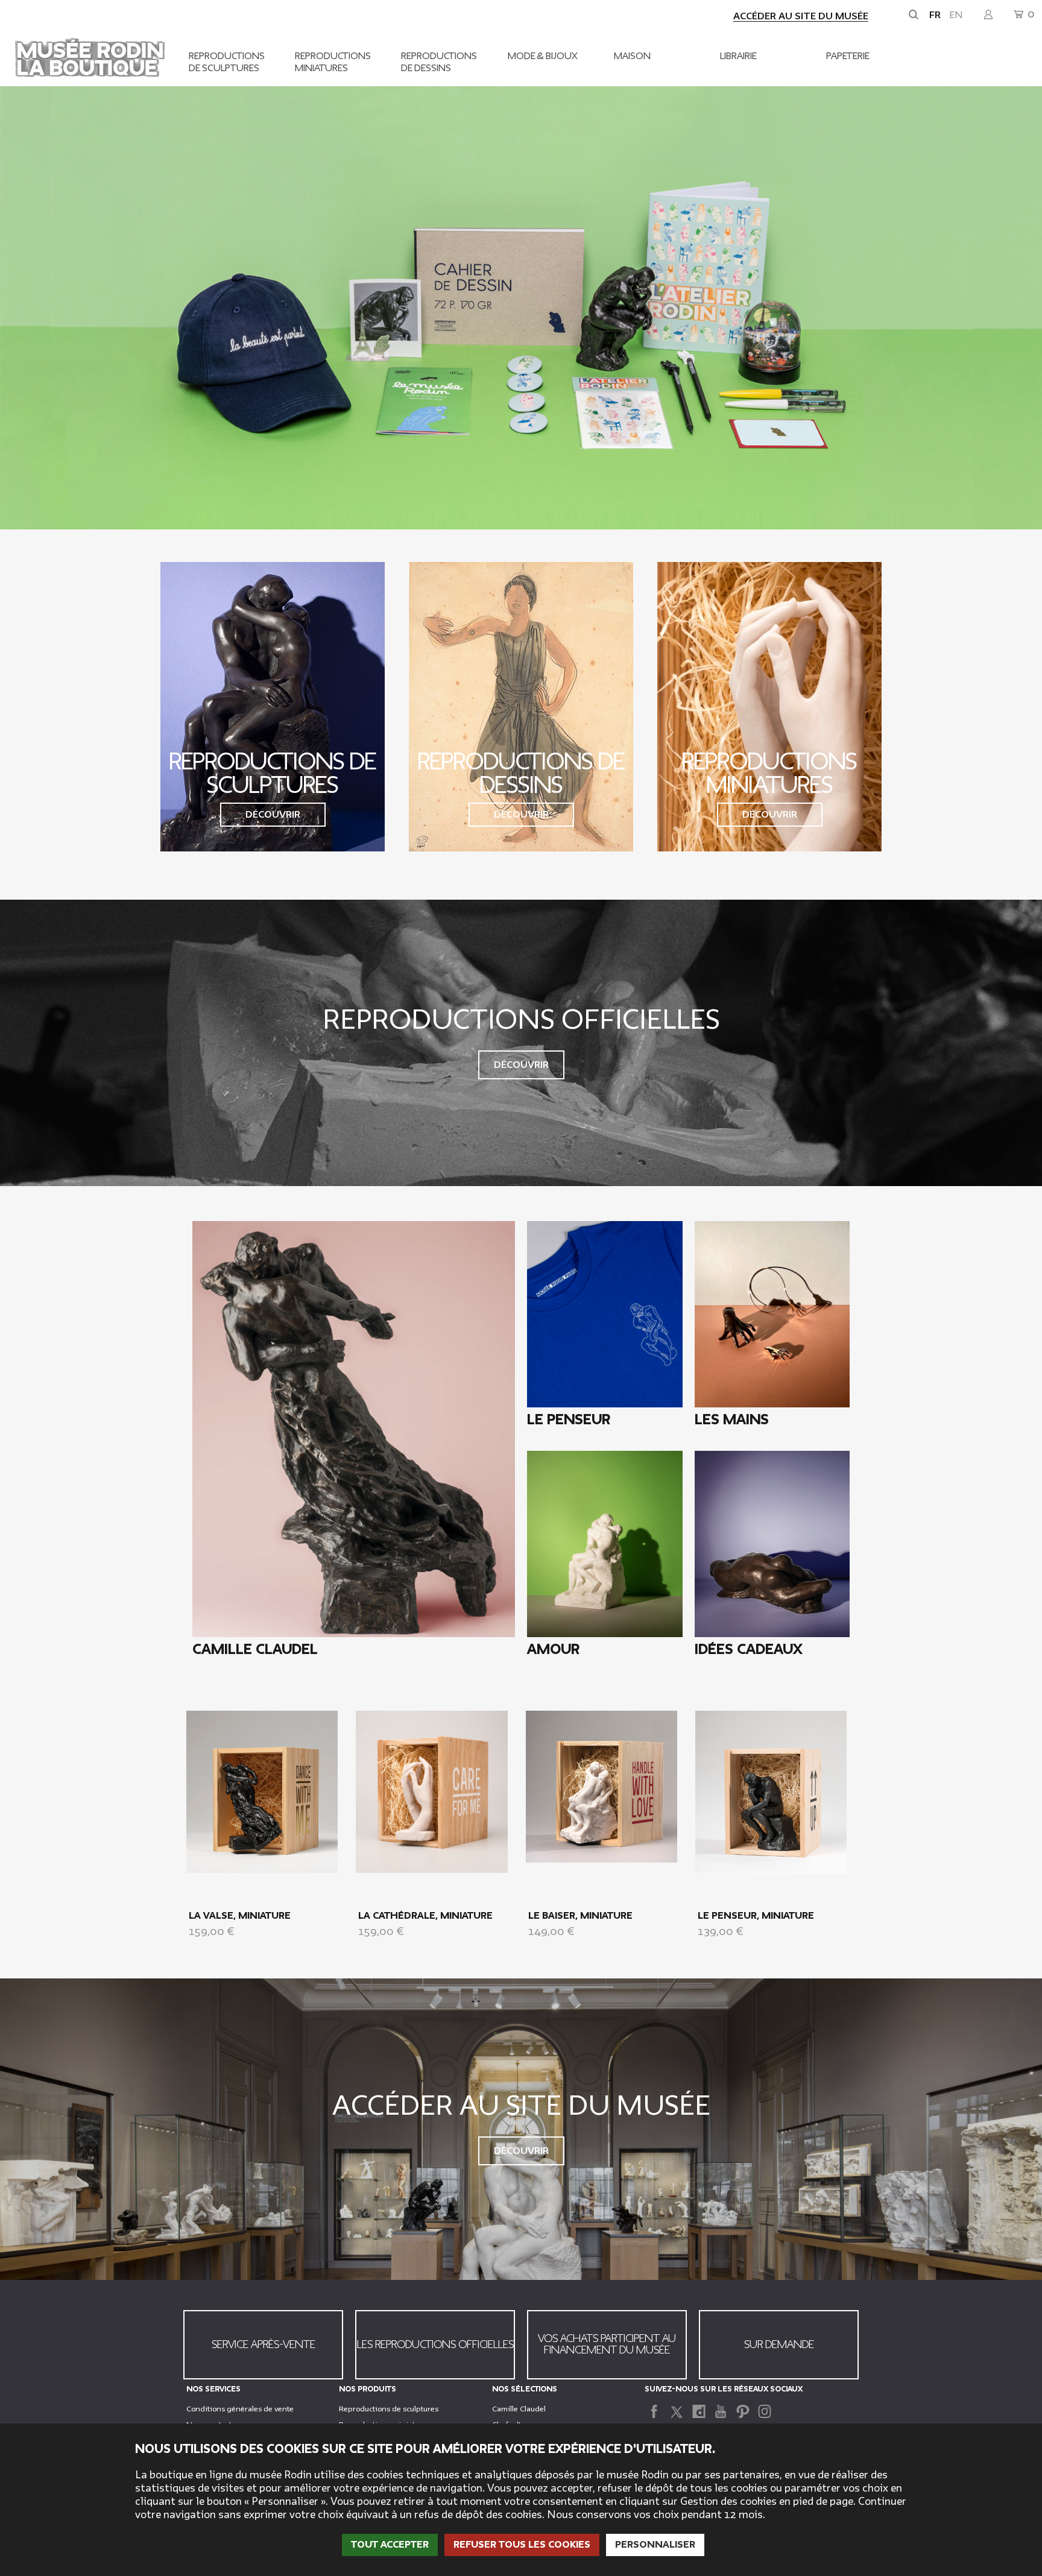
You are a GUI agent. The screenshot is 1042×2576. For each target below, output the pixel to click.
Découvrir (273, 815)
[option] (521, 308)
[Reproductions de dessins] (521, 707)
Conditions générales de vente (240, 2409)
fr (935, 15)
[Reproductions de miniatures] (769, 707)
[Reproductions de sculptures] (273, 707)
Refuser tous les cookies (522, 2545)
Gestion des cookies (728, 2502)
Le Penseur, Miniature (756, 1916)
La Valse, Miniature (240, 1916)
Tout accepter (390, 2545)
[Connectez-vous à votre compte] (988, 15)
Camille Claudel (519, 2409)
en (956, 15)
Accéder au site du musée (801, 16)
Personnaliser (655, 2545)
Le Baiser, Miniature (580, 1916)
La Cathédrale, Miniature (425, 1916)
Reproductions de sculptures (389, 2409)
